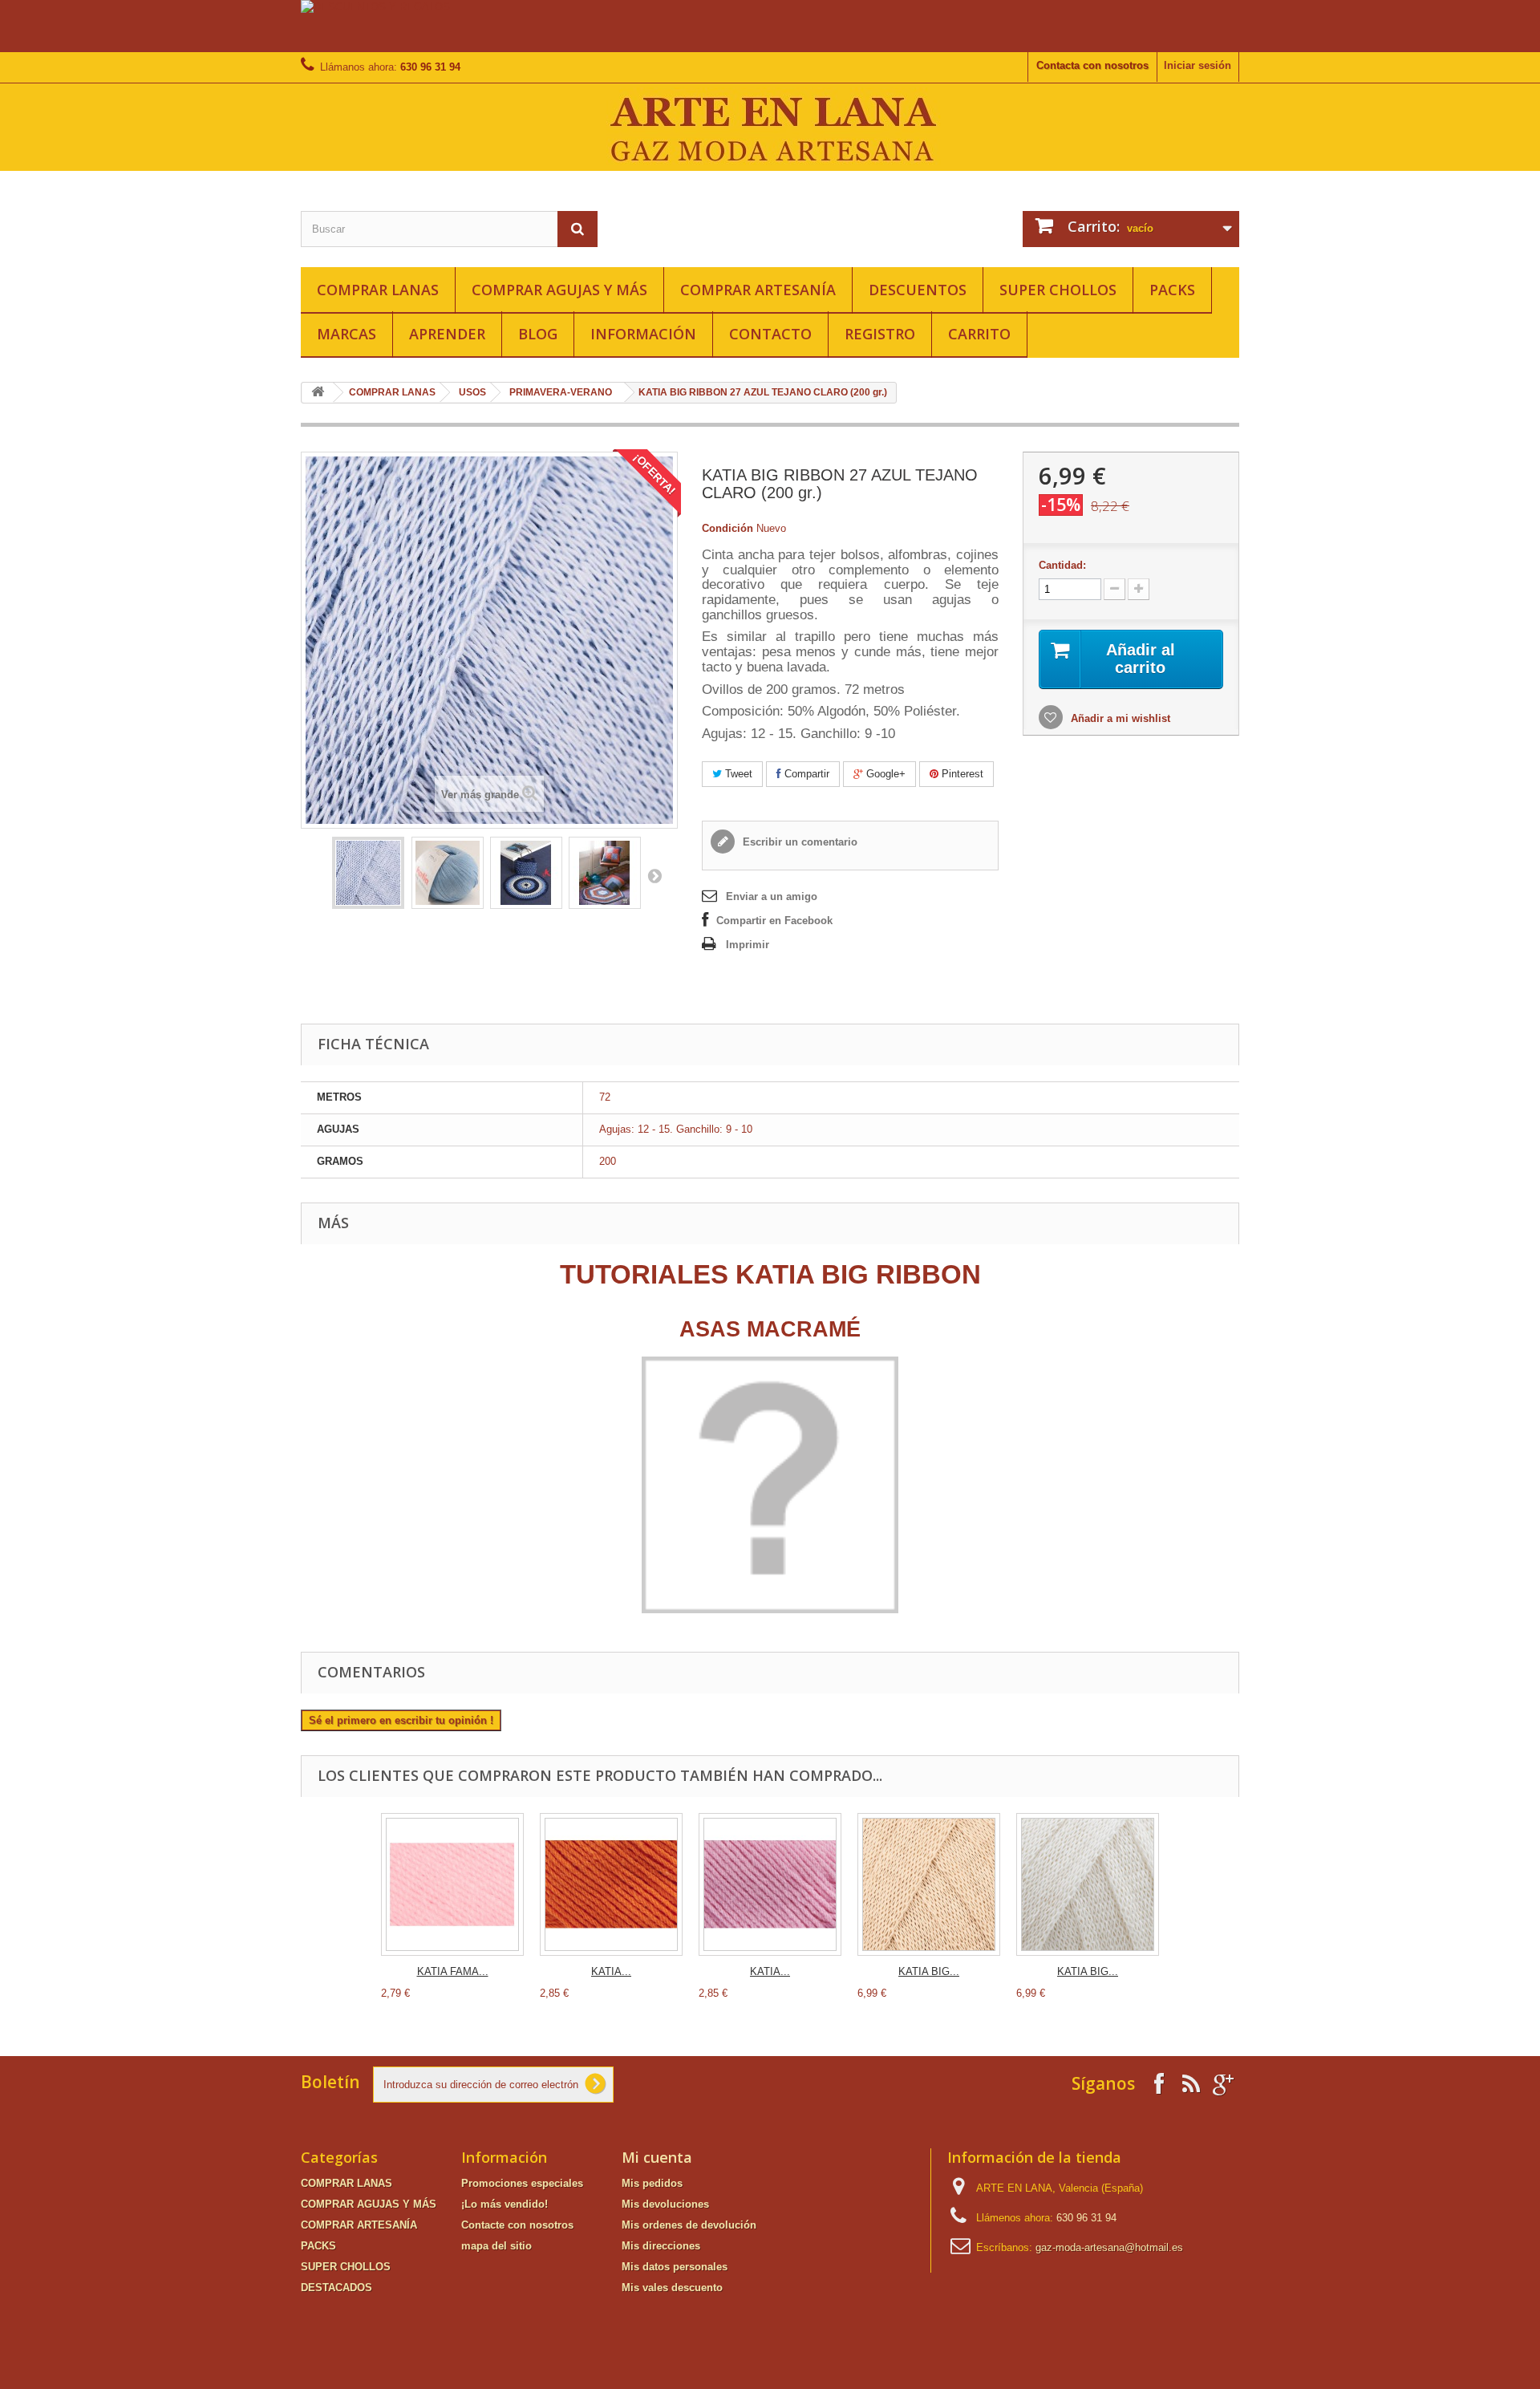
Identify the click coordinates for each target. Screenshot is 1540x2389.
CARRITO (979, 334)
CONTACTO (770, 334)
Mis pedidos (652, 2183)
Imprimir (748, 945)
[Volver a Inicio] (318, 393)
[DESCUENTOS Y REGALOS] (770, 26)
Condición (727, 528)
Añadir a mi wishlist (1119, 718)
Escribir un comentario (798, 842)
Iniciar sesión (1198, 65)
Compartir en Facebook (774, 921)
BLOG (538, 334)
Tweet (737, 774)
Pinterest (961, 774)
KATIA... (611, 1971)
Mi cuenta (657, 2157)
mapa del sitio (496, 2246)
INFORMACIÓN (643, 334)
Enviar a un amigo (772, 896)
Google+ (884, 774)
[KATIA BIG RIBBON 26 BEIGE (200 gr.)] (929, 1884)
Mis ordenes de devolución (689, 2225)
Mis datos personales (675, 2267)
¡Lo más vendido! (505, 2204)
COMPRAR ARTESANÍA (758, 290)
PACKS (1172, 290)
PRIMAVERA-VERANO (561, 392)
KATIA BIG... (929, 1971)
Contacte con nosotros (517, 2225)
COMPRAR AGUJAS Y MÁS (559, 290)
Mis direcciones (661, 2246)
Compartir (805, 774)
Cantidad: (1062, 565)
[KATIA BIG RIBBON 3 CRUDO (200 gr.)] (1088, 1884)
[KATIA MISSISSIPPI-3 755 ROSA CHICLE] (770, 1884)
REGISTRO (880, 334)
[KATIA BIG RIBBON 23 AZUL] (526, 873)
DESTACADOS (336, 2288)
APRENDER (447, 334)
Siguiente (654, 875)
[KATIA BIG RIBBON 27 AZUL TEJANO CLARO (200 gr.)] (368, 873)
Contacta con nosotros (1092, 65)
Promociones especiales (522, 2183)
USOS (472, 392)
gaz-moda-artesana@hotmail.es (1109, 2247)
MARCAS (346, 334)
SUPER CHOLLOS (1058, 290)
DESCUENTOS (918, 290)
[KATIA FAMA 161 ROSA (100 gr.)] (452, 1884)
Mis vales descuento (672, 2288)
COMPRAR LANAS (378, 290)
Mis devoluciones (665, 2204)
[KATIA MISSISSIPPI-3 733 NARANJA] (611, 1884)
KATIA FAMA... (453, 1971)
